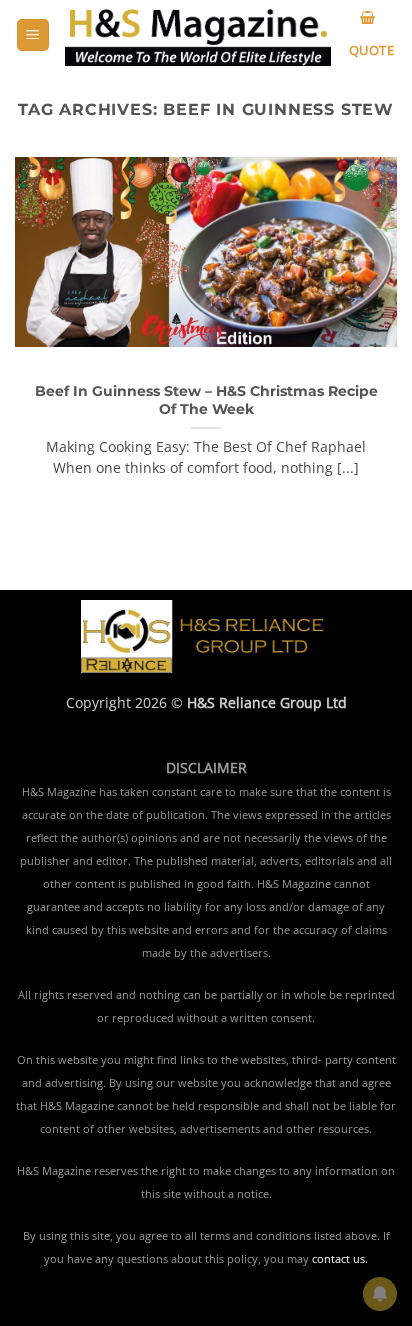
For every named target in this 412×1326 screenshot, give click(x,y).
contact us (338, 1259)
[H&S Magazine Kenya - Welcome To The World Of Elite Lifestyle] (198, 35)
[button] (33, 35)
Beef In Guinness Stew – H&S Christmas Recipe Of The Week (206, 400)
